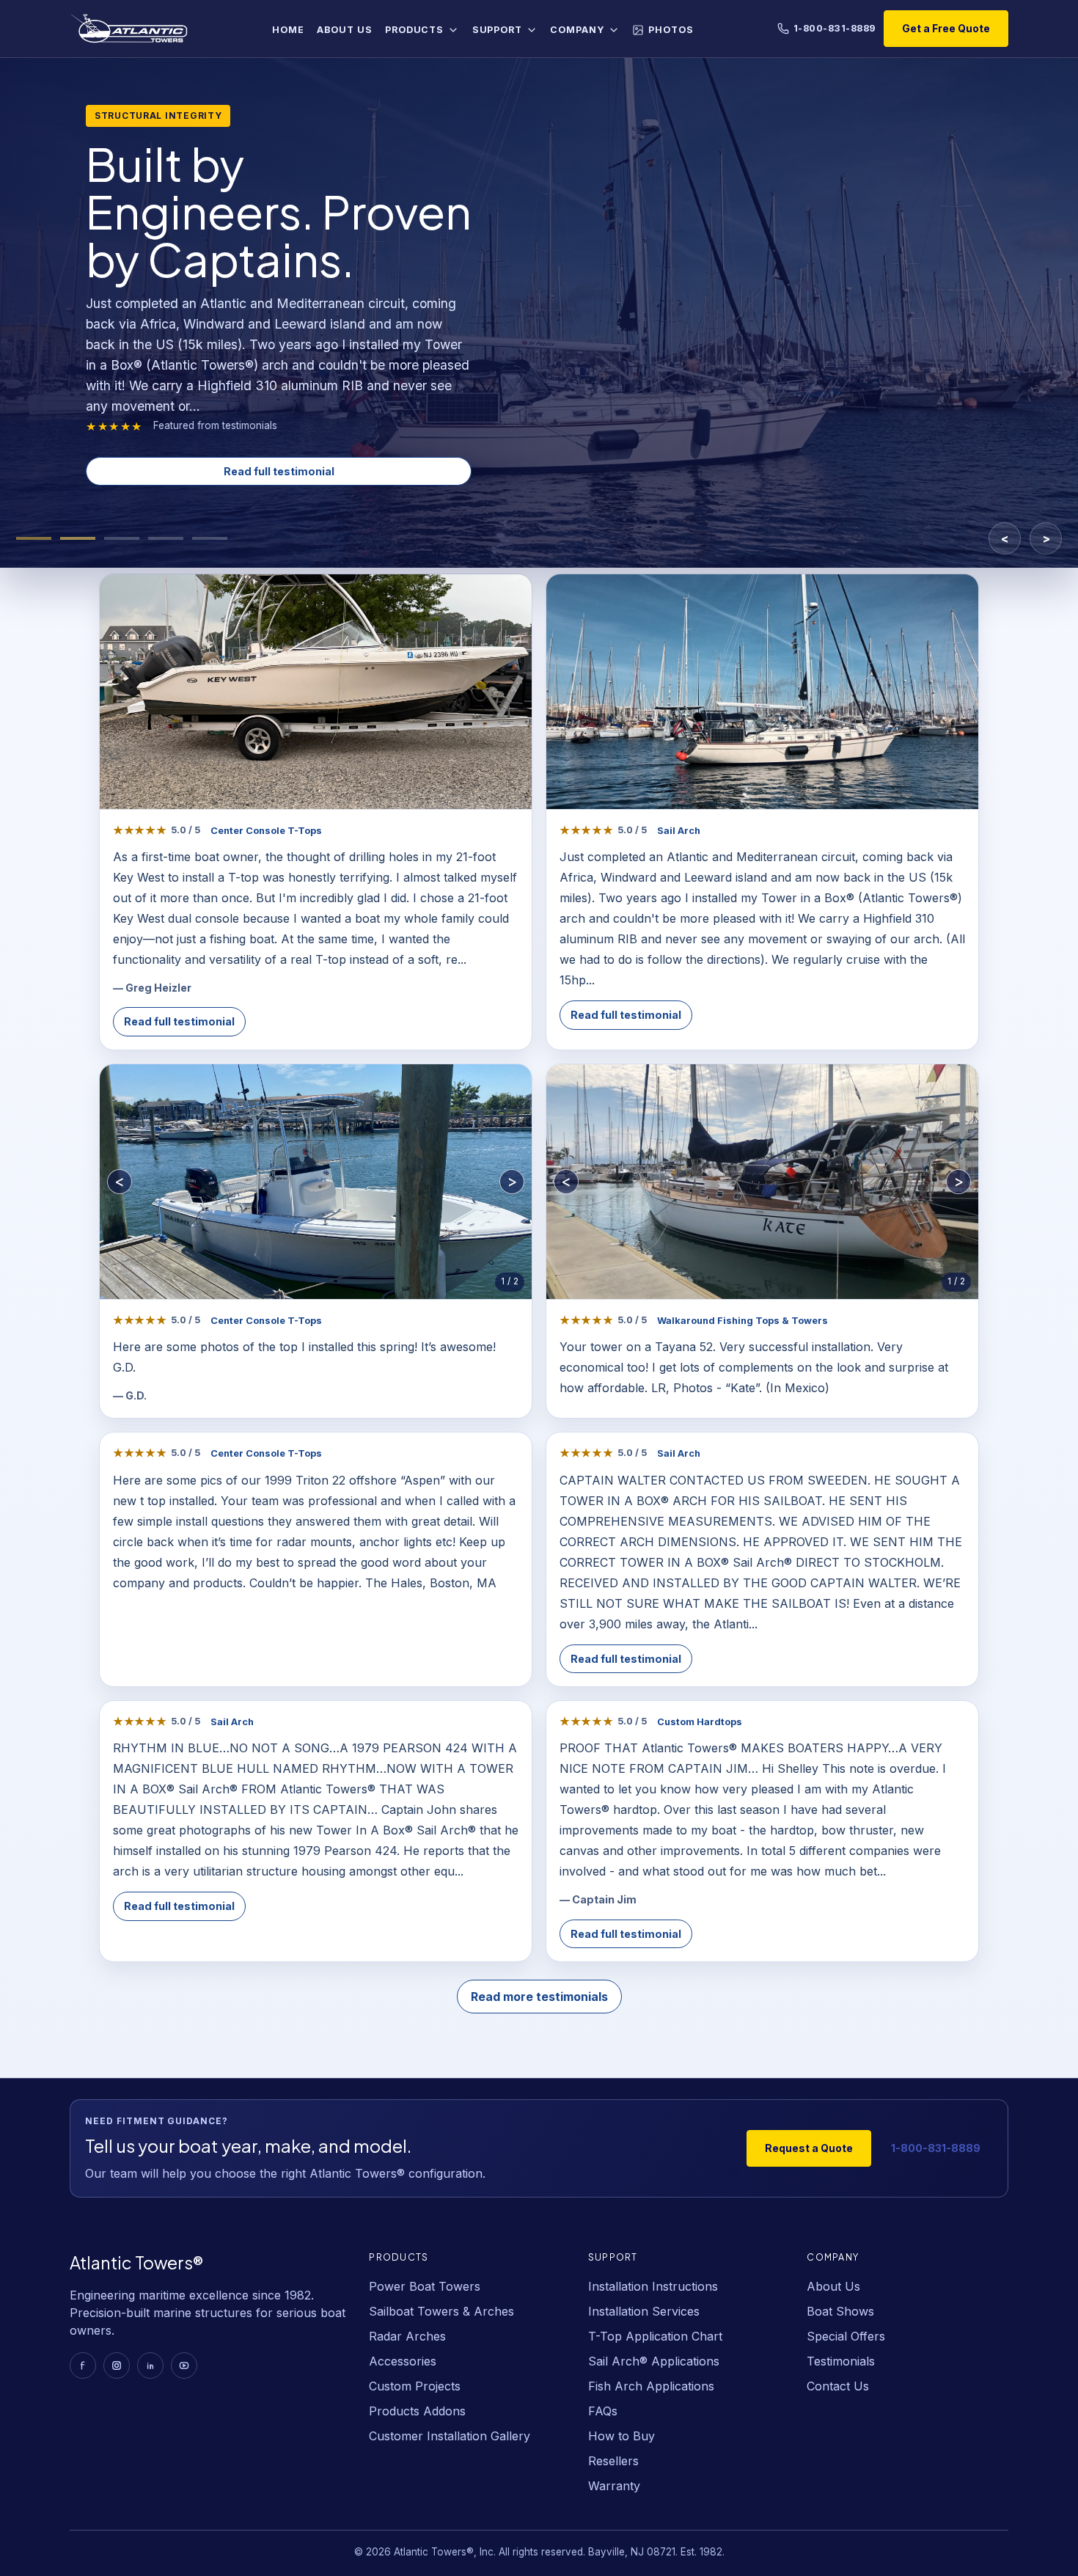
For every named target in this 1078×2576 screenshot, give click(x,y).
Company (577, 30)
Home (288, 30)
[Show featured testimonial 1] (34, 538)
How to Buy (621, 2436)
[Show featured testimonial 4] (166, 538)
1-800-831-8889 (835, 28)
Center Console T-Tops (266, 831)
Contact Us (838, 2386)
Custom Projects (415, 2386)
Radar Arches (407, 2336)
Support (497, 30)
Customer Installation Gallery (450, 2436)
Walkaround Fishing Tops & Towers (742, 1321)
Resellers (613, 2461)
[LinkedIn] (150, 2365)
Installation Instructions (653, 2286)
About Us (344, 30)
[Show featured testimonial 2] (78, 538)
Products (414, 30)
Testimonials (841, 2361)
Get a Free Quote (946, 28)
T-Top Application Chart (655, 2336)
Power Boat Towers (425, 2286)
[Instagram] (117, 2365)
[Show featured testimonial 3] (122, 538)
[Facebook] (83, 2365)
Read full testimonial (279, 471)
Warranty (614, 2486)
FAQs (603, 2411)
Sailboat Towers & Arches (441, 2311)
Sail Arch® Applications (654, 2361)
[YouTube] (184, 2365)
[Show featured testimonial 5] (210, 538)
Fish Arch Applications (651, 2386)
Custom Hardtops (700, 1722)
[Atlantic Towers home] (129, 29)
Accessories (403, 2361)
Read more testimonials (539, 1997)
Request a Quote (809, 2148)
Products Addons (417, 2411)
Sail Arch (679, 831)
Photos (671, 30)
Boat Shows (840, 2311)
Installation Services (644, 2311)
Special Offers (846, 2336)
